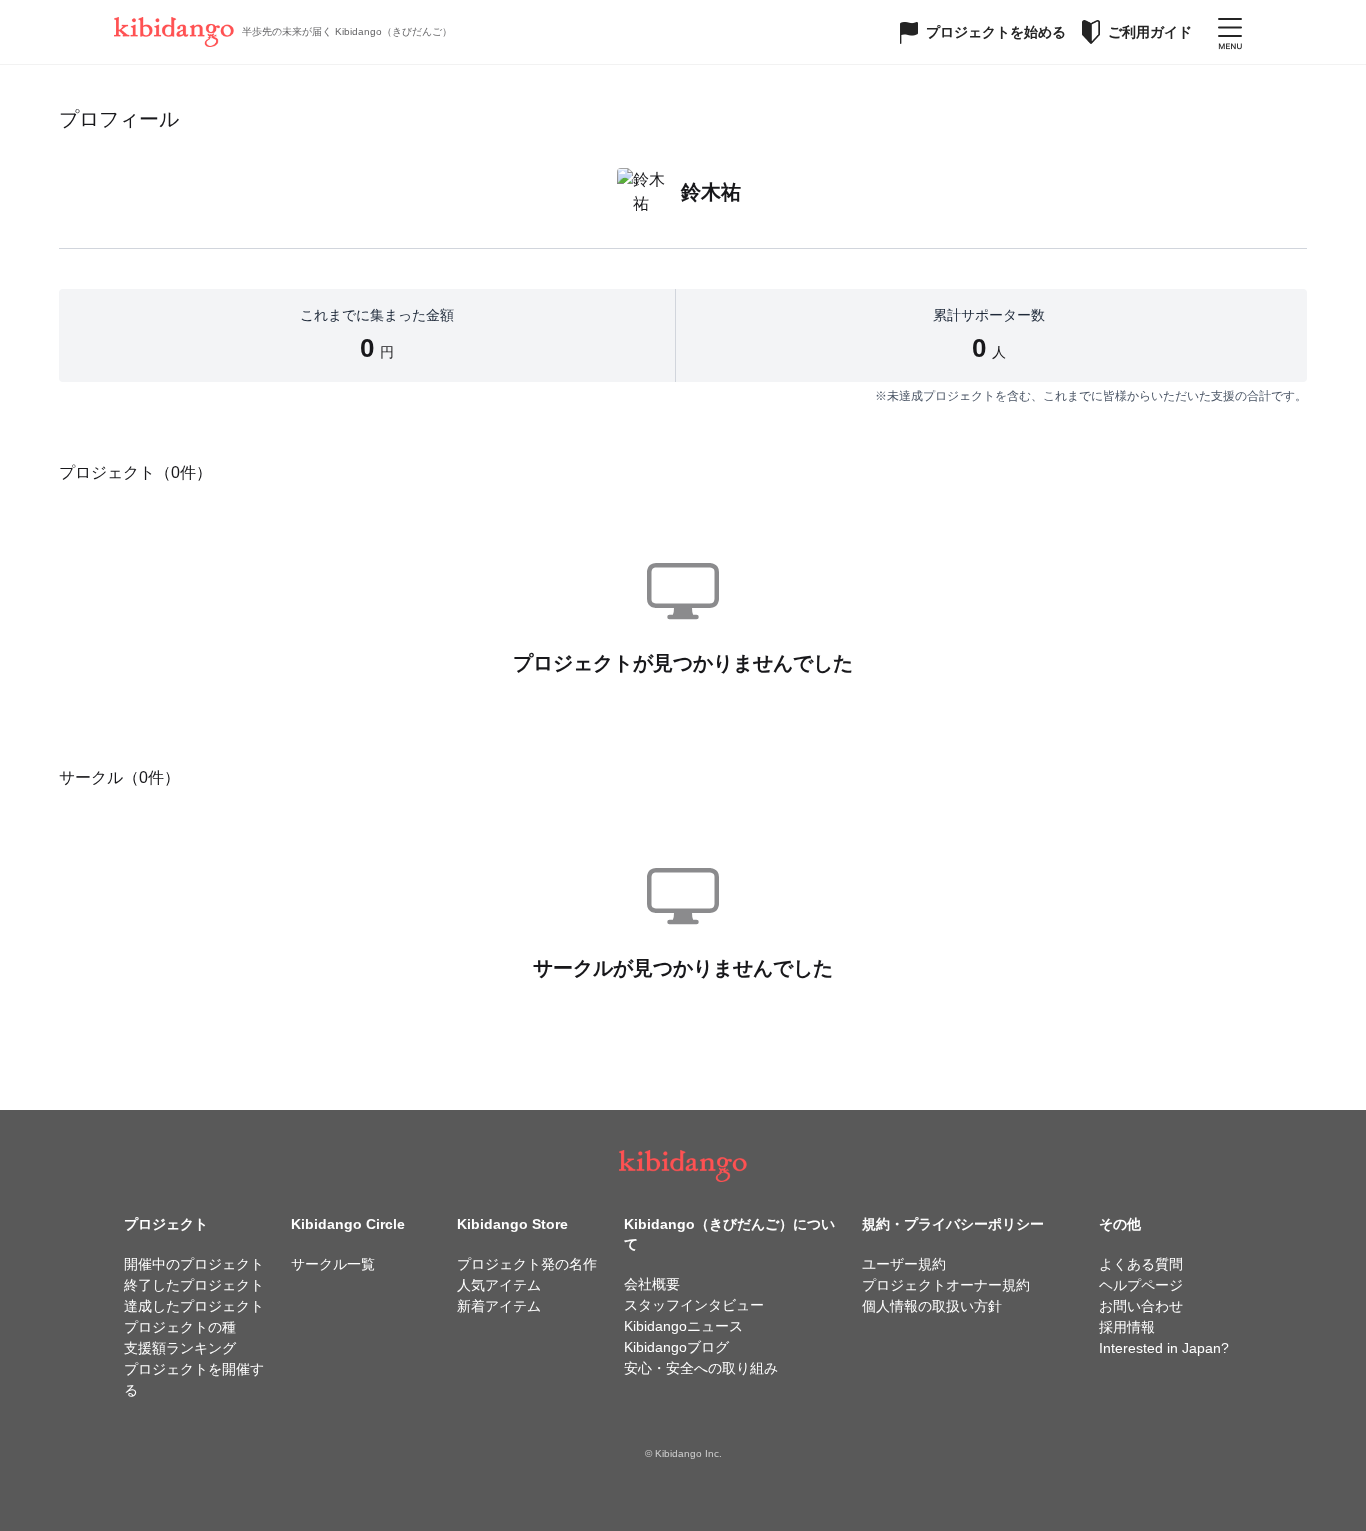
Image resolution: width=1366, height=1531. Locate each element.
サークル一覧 (333, 1264)
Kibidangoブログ (676, 1347)
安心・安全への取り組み (701, 1368)
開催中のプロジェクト (194, 1264)
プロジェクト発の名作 (527, 1264)
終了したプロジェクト (194, 1285)
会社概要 (652, 1284)
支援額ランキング (180, 1348)
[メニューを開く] (1230, 32)
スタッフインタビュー (694, 1305)
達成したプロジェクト (194, 1306)
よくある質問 (1141, 1264)
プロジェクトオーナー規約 (946, 1285)
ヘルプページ (1141, 1285)
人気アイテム (499, 1285)
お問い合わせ (1141, 1306)
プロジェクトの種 (180, 1327)
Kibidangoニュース (683, 1326)
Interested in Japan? (1164, 1348)
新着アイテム (499, 1306)
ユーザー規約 (904, 1264)
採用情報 (1127, 1327)
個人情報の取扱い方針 (932, 1306)
